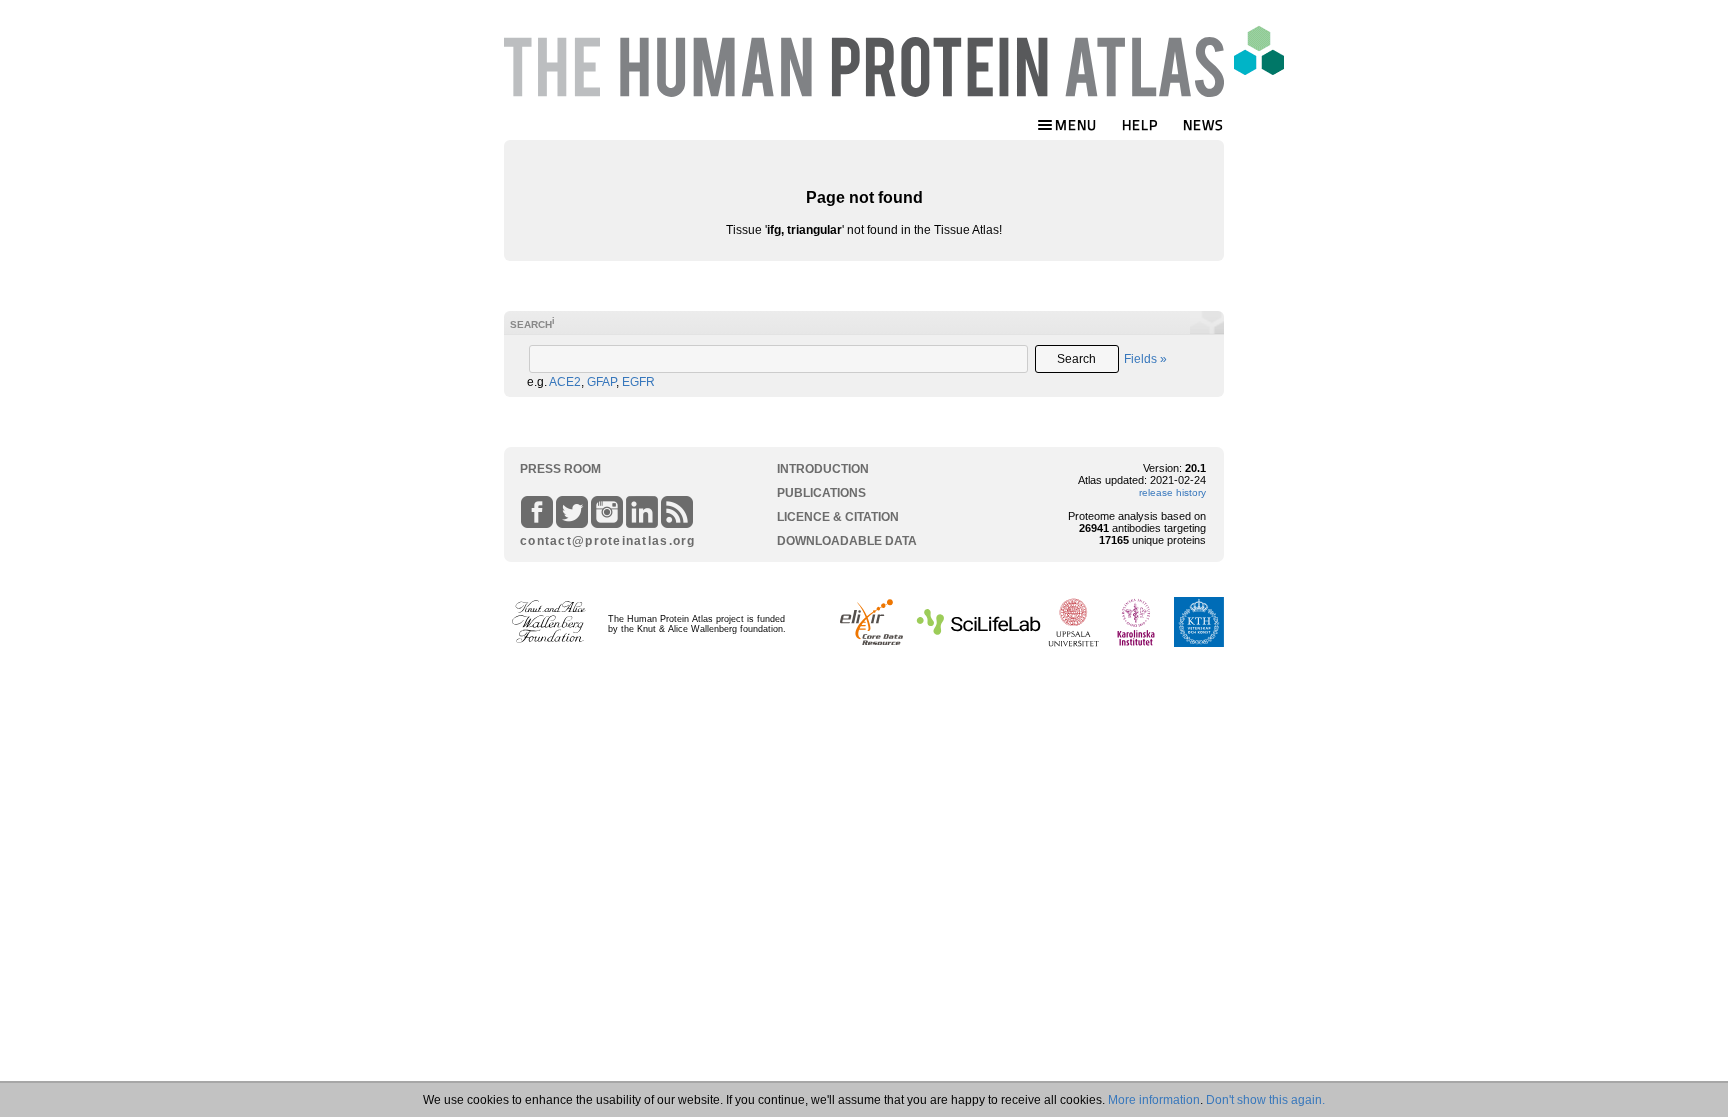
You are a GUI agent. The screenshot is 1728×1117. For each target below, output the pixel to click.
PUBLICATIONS (821, 493)
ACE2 (565, 382)
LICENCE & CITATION (838, 517)
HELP (1140, 124)
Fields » (1145, 359)
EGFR (638, 382)
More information (1154, 1100)
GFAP (601, 382)
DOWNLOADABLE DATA (847, 541)
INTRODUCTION (823, 469)
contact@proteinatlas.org (600, 541)
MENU (1076, 124)
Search (1076, 359)
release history (1172, 492)
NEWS (1203, 124)
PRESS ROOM (560, 469)
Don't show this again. (1265, 1100)
